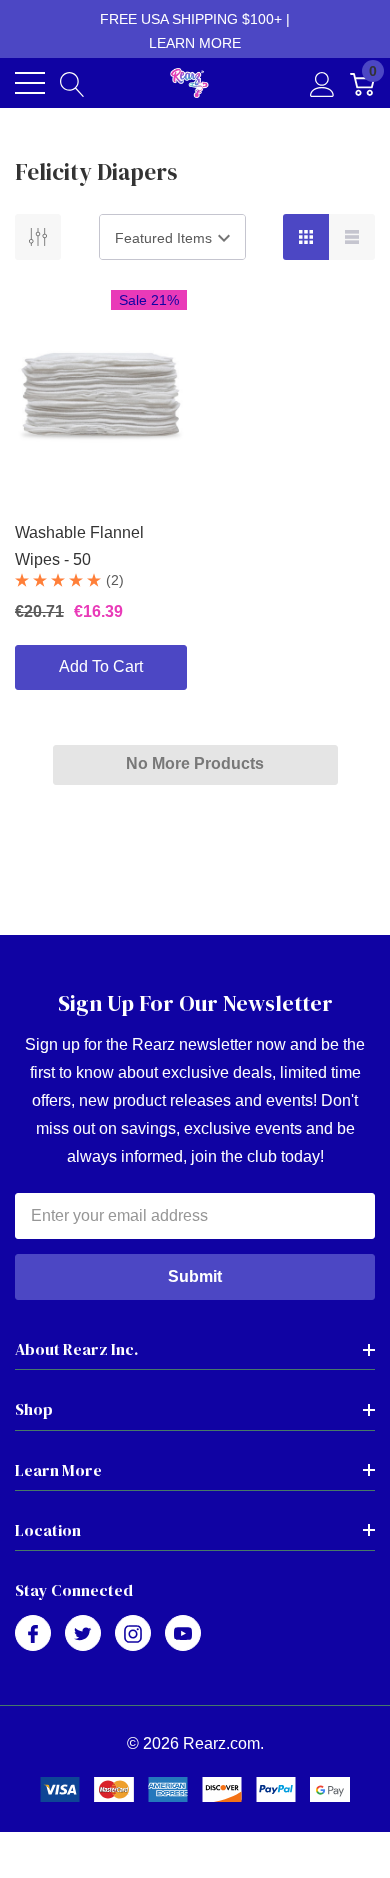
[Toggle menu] (30, 83)
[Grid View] (306, 237)
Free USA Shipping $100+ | (195, 31)
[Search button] (72, 83)
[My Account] (322, 83)
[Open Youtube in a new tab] (183, 1634)
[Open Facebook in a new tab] (33, 1634)
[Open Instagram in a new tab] (133, 1634)
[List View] (352, 237)
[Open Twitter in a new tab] (83, 1634)
